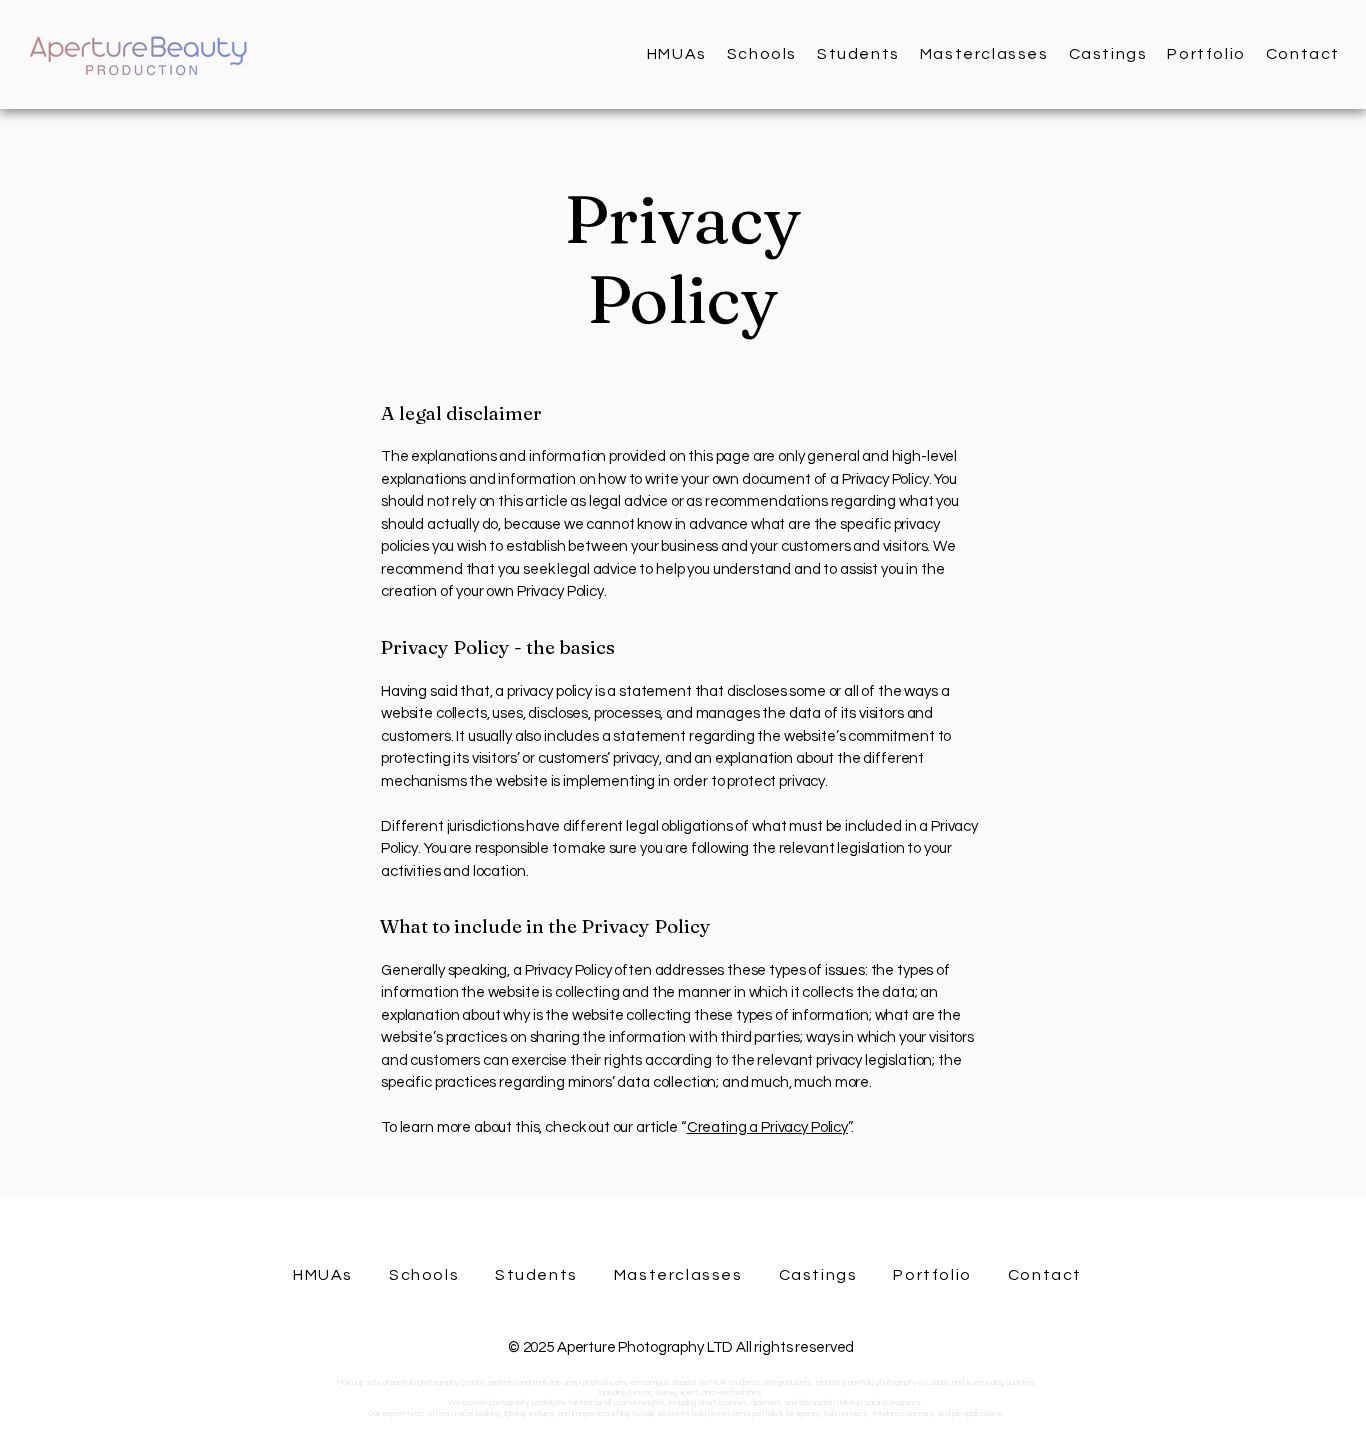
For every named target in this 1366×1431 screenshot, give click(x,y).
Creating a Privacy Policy (767, 1127)
